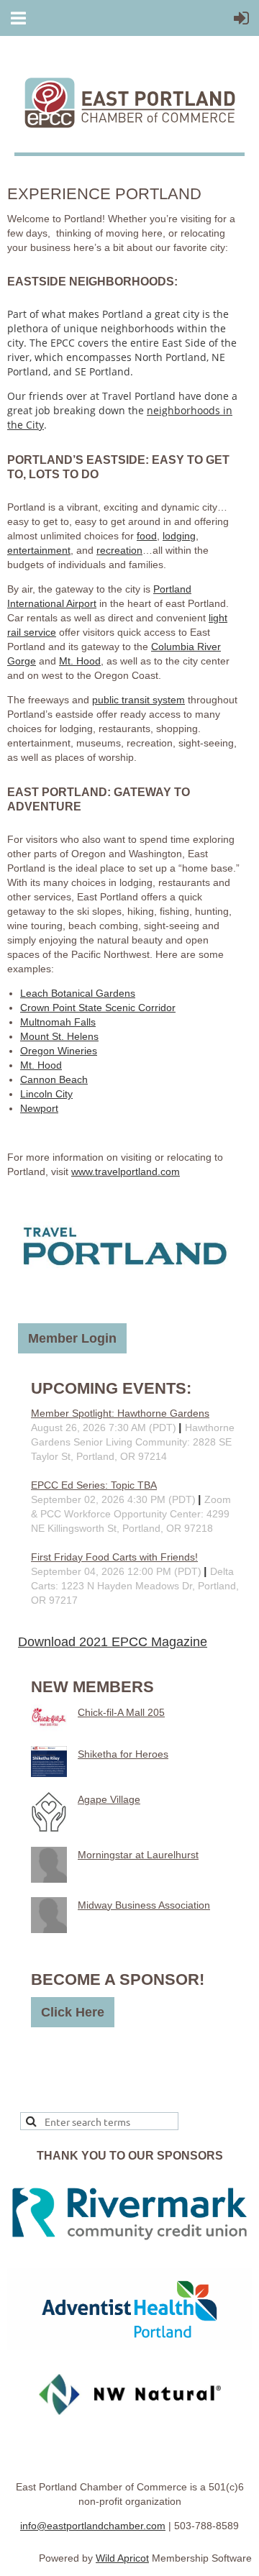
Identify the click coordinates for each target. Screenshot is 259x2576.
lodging (179, 536)
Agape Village (109, 1799)
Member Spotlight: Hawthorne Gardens (120, 1413)
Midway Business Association (144, 1905)
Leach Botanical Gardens (78, 993)
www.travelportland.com (126, 1171)
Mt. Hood (80, 661)
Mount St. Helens (59, 1036)
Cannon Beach (54, 1079)
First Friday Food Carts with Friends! (114, 1557)
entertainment (39, 550)
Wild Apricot (122, 2558)
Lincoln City (46, 1094)
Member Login (72, 1338)
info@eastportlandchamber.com (93, 2526)
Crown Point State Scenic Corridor (98, 1008)
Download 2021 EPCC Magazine (113, 1642)
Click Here (73, 2012)
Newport (39, 1108)
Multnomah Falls (58, 1022)
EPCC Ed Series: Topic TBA (94, 1485)
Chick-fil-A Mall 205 (121, 1712)
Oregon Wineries (59, 1051)
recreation (119, 550)
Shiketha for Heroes (123, 1754)
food (147, 536)
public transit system (138, 700)
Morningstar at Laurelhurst (138, 1855)
